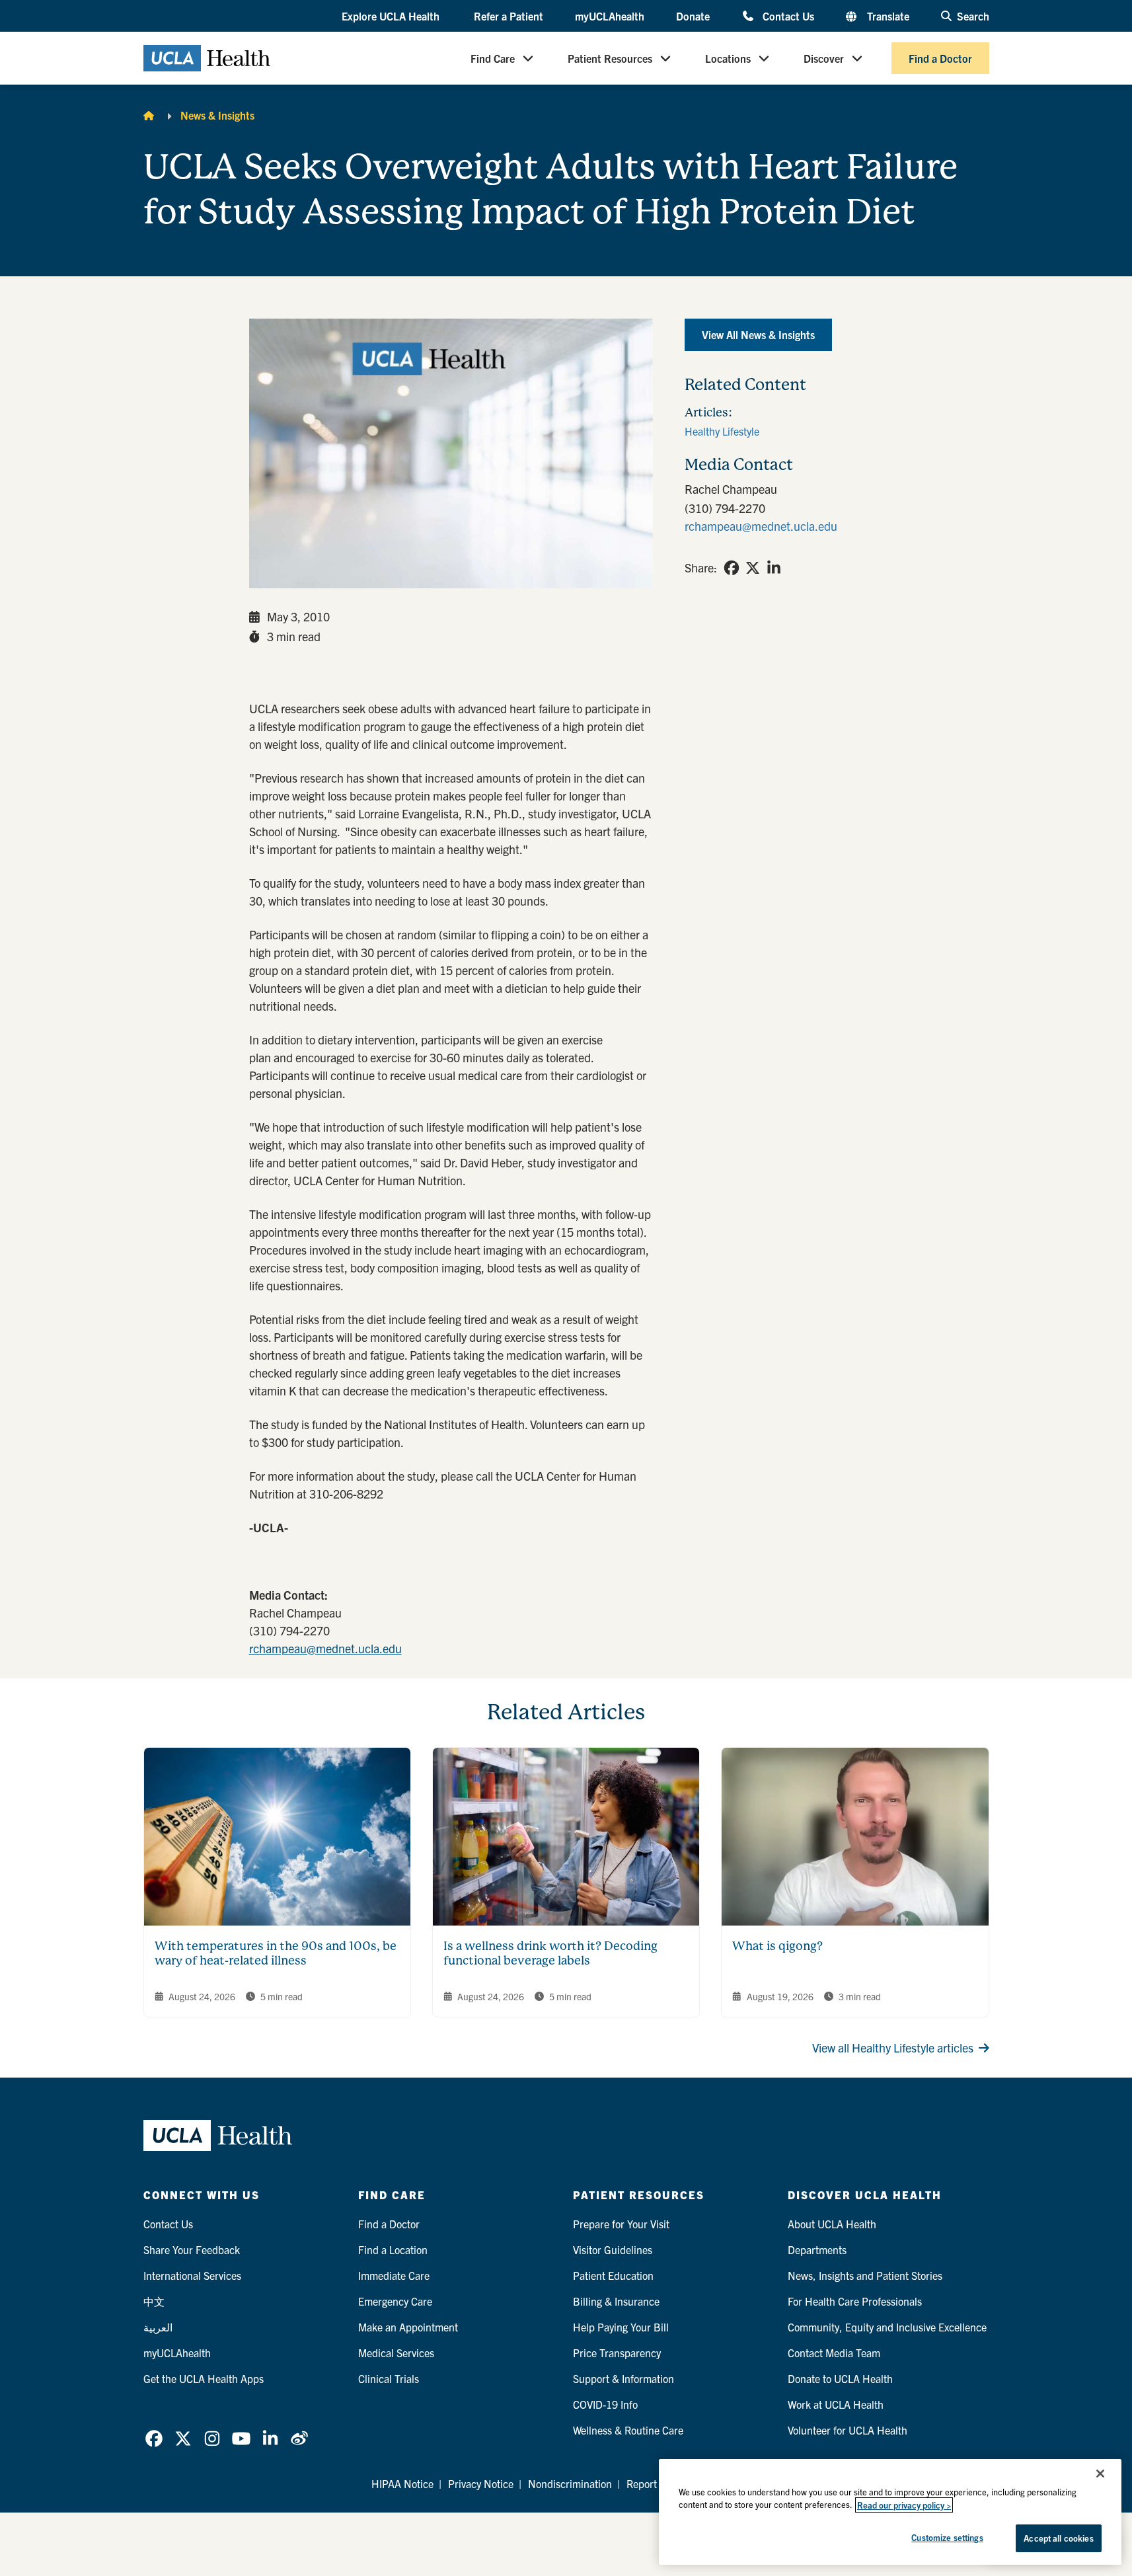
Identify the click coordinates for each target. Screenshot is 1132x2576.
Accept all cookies (1058, 2538)
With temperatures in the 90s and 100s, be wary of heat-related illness (276, 1953)
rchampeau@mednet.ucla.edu (325, 1648)
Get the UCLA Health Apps (204, 2378)
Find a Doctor (940, 58)
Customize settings (947, 2537)
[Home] (149, 115)
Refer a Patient (509, 16)
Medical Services (396, 2353)
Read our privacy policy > (904, 2505)
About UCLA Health (832, 2224)
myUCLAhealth (610, 16)
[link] (732, 568)
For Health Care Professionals (855, 2301)
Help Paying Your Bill (621, 2327)
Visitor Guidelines (613, 2249)
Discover (824, 58)
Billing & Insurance (616, 2301)
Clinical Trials (389, 2378)
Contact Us (788, 16)
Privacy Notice (481, 2483)
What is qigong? (777, 1946)
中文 (154, 2301)
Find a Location (393, 2249)
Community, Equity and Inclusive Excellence (887, 2327)
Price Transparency (617, 2353)
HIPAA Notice (402, 2483)
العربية (158, 2327)
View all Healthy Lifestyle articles (893, 2048)
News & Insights (217, 115)
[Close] (1100, 2474)
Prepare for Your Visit (621, 2224)
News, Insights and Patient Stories (865, 2275)
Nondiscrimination (570, 2483)
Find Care (493, 58)
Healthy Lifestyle (722, 431)
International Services (192, 2275)
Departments (817, 2249)
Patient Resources (610, 58)
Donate (693, 16)
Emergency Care (395, 2301)
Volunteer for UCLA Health (848, 2430)
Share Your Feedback (192, 2249)
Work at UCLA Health (836, 2404)
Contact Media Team (834, 2353)
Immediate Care (394, 2275)
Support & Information (623, 2378)
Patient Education (613, 2275)
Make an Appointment (408, 2327)
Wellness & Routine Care (628, 2430)
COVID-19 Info (605, 2404)
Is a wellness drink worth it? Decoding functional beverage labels (550, 1953)
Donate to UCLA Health (840, 2378)
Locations (728, 58)
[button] (392, 17)
